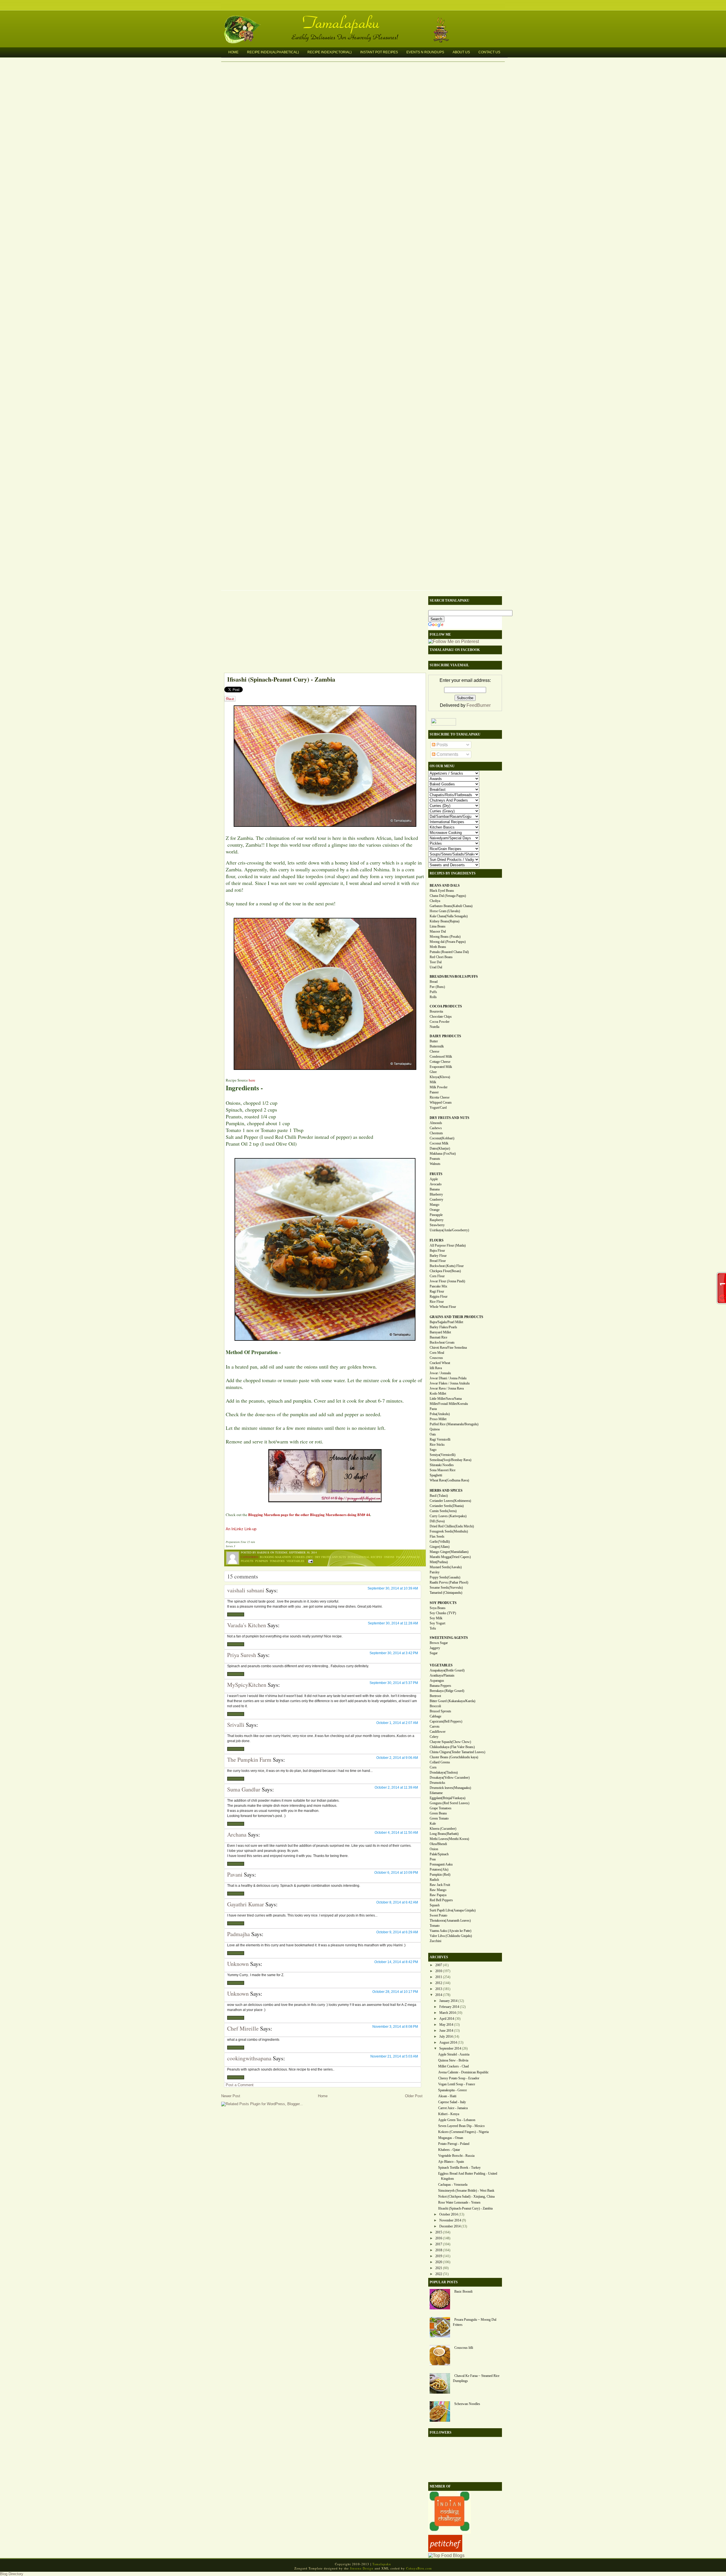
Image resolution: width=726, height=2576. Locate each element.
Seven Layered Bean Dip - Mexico (461, 2126)
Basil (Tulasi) (439, 1496)
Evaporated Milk (441, 1067)
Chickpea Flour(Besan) (445, 1271)
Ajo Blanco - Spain (451, 2162)
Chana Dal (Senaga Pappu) (448, 896)
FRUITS (436, 1174)
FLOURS (437, 1240)
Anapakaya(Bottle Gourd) (447, 1670)
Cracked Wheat (440, 1363)
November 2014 (450, 2220)
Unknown (238, 1964)
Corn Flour (437, 1276)
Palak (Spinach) (408, 1557)
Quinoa (435, 1429)
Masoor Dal (438, 931)
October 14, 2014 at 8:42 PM (396, 1962)
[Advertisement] (322, 633)
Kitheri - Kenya (449, 2114)
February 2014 (449, 2007)
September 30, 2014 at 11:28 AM (393, 1623)
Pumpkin (262, 1561)
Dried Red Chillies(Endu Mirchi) (452, 1526)
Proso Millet (438, 1419)
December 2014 (450, 2226)
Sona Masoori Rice (443, 1470)
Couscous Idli (464, 2348)
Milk (433, 1082)
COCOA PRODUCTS (446, 1006)
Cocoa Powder (440, 1022)
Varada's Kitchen (247, 1625)
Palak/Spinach (439, 1854)
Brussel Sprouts (440, 1711)
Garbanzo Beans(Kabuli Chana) (451, 906)
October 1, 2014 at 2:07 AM (397, 1723)
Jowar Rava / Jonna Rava (447, 1388)
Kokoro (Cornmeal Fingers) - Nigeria (463, 2132)
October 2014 (449, 2214)
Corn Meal (437, 1353)
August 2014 (448, 2042)
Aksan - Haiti (447, 2096)
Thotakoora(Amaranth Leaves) (450, 1921)
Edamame (436, 1793)
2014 (439, 1995)
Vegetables (295, 1561)
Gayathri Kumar (246, 1904)
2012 (439, 1983)
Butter (434, 1041)
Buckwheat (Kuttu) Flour (447, 1266)
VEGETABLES (441, 1665)
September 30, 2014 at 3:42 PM (394, 1653)
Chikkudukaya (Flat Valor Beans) (452, 1747)
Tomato (435, 1926)
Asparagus (437, 1681)
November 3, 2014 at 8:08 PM (395, 2027)
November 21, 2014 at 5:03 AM (394, 2056)
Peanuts (247, 1561)
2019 (439, 2256)
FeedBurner (479, 705)
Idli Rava (436, 1368)
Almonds (436, 1123)
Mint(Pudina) (439, 1562)
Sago (433, 1450)
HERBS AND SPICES (446, 1491)
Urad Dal (436, 967)
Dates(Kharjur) (440, 1148)
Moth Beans (438, 947)
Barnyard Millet (440, 1332)
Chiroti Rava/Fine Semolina (448, 1348)
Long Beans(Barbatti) (444, 1834)
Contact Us (489, 52)
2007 (439, 1965)
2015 (439, 2232)
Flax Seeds (437, 1536)
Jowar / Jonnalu (440, 1373)
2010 (439, 1971)
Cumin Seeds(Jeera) (443, 1511)
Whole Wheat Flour (443, 1307)
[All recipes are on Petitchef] (445, 2550)
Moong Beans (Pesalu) (445, 937)
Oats (433, 1434)
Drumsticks (437, 1783)
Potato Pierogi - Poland (454, 2144)
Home (233, 52)
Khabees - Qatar (449, 2150)
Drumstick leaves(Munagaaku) (450, 1788)
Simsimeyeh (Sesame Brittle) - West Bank (466, 2191)
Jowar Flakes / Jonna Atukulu (450, 1383)
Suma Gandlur (244, 1789)
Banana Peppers (440, 1686)
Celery (434, 1737)
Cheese (434, 1051)
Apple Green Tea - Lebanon (457, 2120)
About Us (461, 52)
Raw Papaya (438, 1895)
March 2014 (448, 2013)
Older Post (414, 2096)
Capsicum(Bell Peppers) (446, 1721)
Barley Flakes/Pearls (443, 1327)
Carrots (435, 1727)
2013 (439, 1989)
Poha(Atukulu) (440, 1414)
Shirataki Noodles (442, 1465)
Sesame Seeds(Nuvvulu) (446, 1588)
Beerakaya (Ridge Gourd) (447, 1691)
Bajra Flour (437, 1251)
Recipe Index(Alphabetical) (273, 52)
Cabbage (435, 1716)
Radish (434, 1880)
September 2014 (450, 2048)
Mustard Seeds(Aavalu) (446, 1567)
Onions (389, 1557)
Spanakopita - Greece (452, 2090)
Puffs (433, 992)
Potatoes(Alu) (439, 1869)
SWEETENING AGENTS (449, 1638)
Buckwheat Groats (442, 1342)
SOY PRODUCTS (443, 1603)
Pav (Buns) (437, 987)
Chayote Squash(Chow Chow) (450, 1742)
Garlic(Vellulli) (440, 1542)
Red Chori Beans (441, 957)
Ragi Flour (437, 1291)
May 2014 (446, 2025)
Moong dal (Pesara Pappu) (448, 942)
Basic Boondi (463, 2292)
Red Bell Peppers (441, 1900)
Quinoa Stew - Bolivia (453, 2060)
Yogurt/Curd (438, 1108)
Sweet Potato (438, 1915)
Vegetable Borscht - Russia (456, 2156)
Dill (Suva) (437, 1521)
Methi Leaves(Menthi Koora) (449, 1839)
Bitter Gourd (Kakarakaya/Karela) (452, 1701)
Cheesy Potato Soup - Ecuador (459, 2078)
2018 (439, 2250)
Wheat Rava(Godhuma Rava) (449, 1480)
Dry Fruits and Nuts (330, 1557)
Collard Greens (440, 1762)
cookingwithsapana (249, 2058)
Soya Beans (438, 1608)
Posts (442, 745)
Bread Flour (438, 1261)
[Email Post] (310, 1561)
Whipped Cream (441, 1103)
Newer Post (231, 2096)
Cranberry (436, 1200)
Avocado (436, 1184)
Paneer (434, 1092)
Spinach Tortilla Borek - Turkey (459, 2168)
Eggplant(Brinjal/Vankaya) (448, 1798)
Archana (237, 1834)
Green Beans (438, 1813)
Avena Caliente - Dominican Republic (463, 2072)
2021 (439, 2268)
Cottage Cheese (440, 1062)
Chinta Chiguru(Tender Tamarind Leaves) (457, 1752)
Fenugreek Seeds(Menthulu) (449, 1531)
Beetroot (435, 1696)
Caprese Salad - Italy (452, 2102)
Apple (434, 1179)
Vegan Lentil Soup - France (457, 2084)
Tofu (433, 1628)
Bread (434, 982)
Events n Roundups (425, 52)
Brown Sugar (439, 1643)
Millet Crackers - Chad (453, 2066)
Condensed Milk (441, 1057)
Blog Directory (12, 2574)
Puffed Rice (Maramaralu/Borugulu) (454, 1424)
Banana (435, 1189)
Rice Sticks (437, 1445)
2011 (439, 1977)
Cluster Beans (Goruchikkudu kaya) (454, 1757)
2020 (439, 2262)
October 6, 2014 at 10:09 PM (396, 1873)
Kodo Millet (438, 1394)
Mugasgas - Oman (451, 2138)
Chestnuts (436, 1133)
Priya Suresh (242, 1655)
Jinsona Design (362, 2568)
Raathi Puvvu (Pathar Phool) (449, 1582)
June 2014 (446, 2031)
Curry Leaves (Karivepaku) (448, 1516)
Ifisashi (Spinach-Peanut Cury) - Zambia (281, 679)
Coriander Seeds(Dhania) (447, 1506)
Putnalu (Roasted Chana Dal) (449, 952)
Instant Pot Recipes (379, 52)
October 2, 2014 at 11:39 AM (396, 1787)
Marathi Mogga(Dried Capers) (450, 1557)
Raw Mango (438, 1890)
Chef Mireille (243, 2028)
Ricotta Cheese (440, 1097)
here (252, 1080)
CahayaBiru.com (419, 2568)
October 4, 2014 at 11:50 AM (396, 1833)
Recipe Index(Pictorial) (330, 52)
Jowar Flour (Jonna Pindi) (447, 1281)
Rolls (433, 997)
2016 (439, 2238)
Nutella (434, 1027)
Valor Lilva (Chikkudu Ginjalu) (451, 1936)
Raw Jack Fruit (440, 1885)
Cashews (436, 1128)
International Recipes (365, 1557)
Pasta (433, 1409)
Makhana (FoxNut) (443, 1154)
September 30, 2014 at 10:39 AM (393, 1588)
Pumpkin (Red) (440, 1875)
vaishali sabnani (246, 1590)
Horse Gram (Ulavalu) (445, 911)
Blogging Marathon (275, 1557)
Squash (435, 1905)
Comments (447, 754)
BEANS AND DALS (445, 886)
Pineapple (436, 1215)
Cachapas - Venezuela (453, 2185)
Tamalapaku (366, 19)
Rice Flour (437, 1302)
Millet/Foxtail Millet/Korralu (449, 1404)
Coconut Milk (439, 1143)
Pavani (235, 1874)
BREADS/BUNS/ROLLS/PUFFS (454, 977)
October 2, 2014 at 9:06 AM (397, 1758)
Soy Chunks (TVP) (443, 1613)
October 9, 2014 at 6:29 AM (397, 1932)
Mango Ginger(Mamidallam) (449, 1552)
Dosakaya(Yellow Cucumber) (450, 1778)
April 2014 (447, 2019)
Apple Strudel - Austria (454, 2054)
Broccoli (435, 1706)
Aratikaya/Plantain (442, 1675)
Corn (433, 1767)
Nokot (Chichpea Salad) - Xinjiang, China (466, 2196)
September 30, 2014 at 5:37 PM (394, 1683)
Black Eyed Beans (442, 891)
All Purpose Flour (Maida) (448, 1245)
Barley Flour (438, 1256)
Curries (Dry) (303, 1557)
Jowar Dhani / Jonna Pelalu (448, 1378)
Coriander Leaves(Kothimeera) (450, 1501)
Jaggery (435, 1648)
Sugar (434, 1653)
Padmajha (239, 1934)
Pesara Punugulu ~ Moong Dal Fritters (475, 2322)
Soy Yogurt (437, 1623)
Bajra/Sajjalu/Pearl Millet (446, 1322)
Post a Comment (240, 2085)
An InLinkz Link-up (241, 1529)
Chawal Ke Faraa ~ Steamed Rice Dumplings (476, 2378)
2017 (439, 2244)
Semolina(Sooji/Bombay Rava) (450, 1460)
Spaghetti (436, 1475)
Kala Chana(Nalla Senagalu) (449, 916)
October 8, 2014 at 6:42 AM (397, 1902)
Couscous (436, 1358)
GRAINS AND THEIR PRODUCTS (456, 1317)
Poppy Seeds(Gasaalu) (445, 1577)
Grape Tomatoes (441, 1808)
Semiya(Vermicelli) (443, 1455)
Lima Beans (438, 926)
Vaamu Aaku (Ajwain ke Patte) (450, 1931)
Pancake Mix (438, 1286)
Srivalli (236, 1725)
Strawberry (437, 1225)
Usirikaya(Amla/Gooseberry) (449, 1230)
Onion (434, 1849)
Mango (434, 1205)
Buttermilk (437, 1046)
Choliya (435, 901)
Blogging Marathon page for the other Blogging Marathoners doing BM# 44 (309, 1514)
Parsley (435, 1572)
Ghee (433, 1072)
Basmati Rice (438, 1337)
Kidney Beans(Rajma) (445, 921)
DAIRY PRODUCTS (445, 1036)
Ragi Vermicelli (440, 1439)
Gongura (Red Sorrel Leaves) (449, 1803)
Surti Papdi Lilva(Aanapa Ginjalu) (453, 1910)
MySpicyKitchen (247, 1685)
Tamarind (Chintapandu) (446, 1593)
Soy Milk (436, 1618)
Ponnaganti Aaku (441, 1864)
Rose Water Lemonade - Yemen (459, 2202)
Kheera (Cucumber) (443, 1829)
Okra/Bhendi (438, 1844)
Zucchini (435, 1941)
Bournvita (436, 1011)
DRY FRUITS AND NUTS (449, 1118)
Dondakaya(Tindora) (444, 1772)
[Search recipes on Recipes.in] (446, 2555)
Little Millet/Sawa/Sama (446, 1399)
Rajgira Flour (439, 1297)
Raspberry (437, 1220)
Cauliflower (438, 1732)
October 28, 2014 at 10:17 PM (395, 1992)
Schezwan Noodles (467, 2404)
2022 (439, 2274)
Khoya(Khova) (440, 1077)
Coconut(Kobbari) (442, 1138)
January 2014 (448, 2001)
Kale (433, 1824)
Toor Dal (436, 962)
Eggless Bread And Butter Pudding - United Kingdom (468, 2176)
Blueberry (436, 1194)
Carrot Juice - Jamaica (453, 2108)
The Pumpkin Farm (249, 1760)
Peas (433, 1859)
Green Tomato (439, 1818)
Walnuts (435, 1164)
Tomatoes (277, 1561)
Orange (435, 1210)
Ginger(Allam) (440, 1547)
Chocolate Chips (441, 1017)
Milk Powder (439, 1087)
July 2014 (446, 2037)
